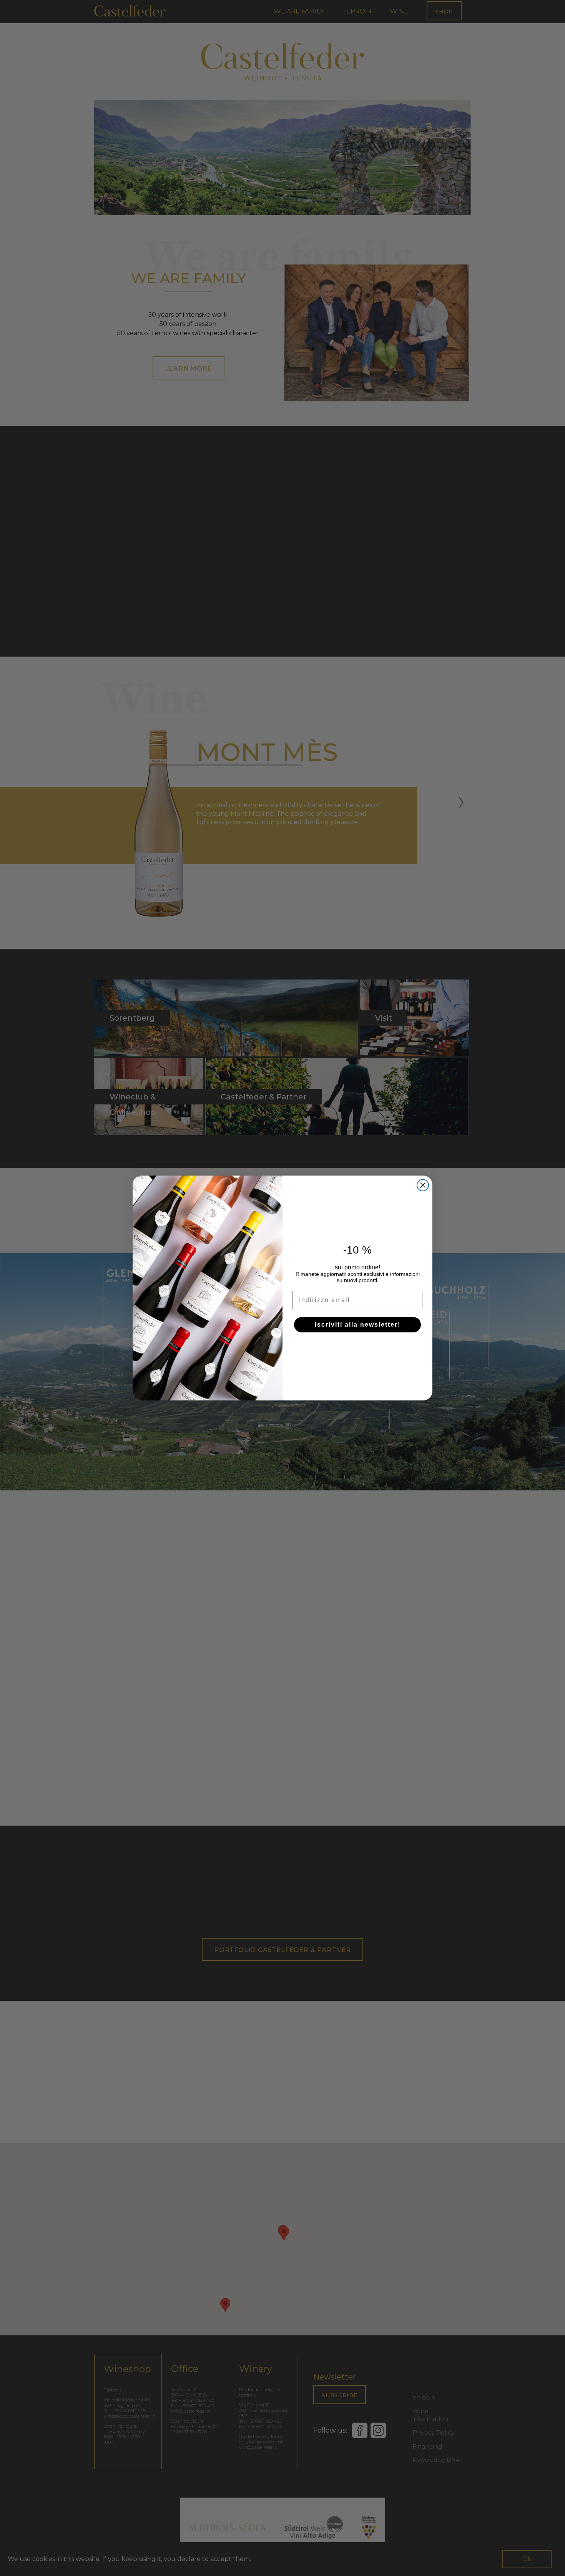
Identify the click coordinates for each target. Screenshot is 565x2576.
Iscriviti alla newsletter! (358, 1325)
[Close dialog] (423, 1185)
